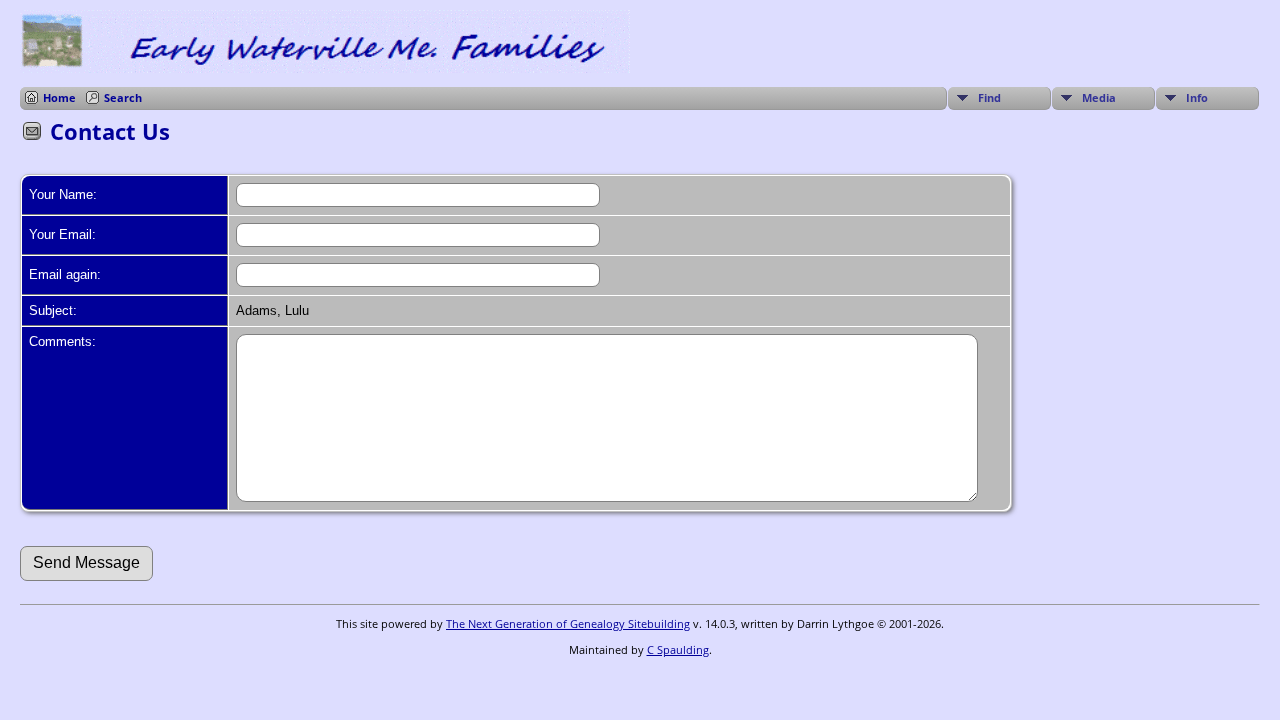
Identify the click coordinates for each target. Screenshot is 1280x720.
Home (59, 97)
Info (1197, 97)
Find (989, 97)
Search (123, 97)
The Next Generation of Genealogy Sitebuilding (568, 623)
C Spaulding (678, 649)
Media (1099, 97)
